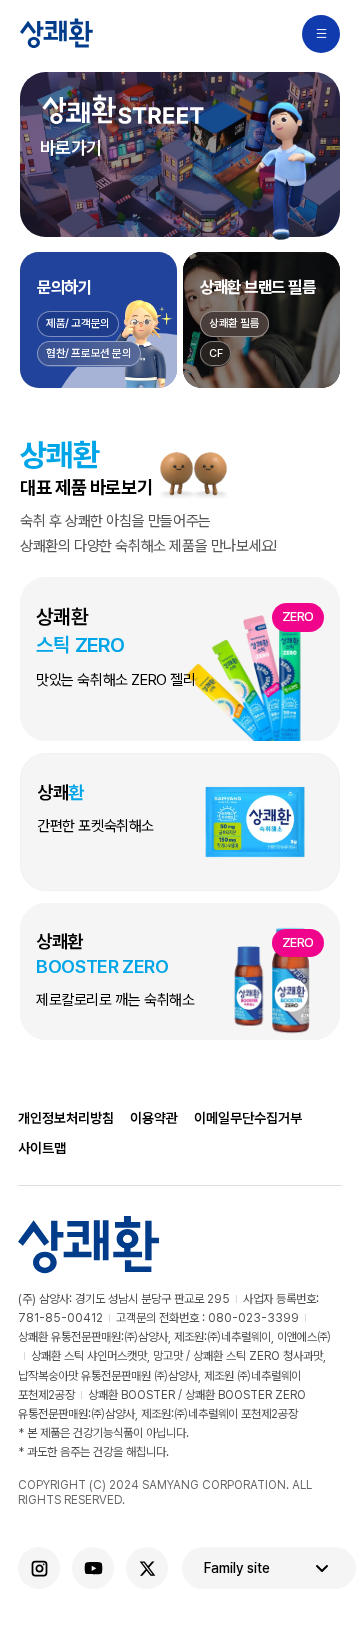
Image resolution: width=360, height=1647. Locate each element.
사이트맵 (42, 1148)
